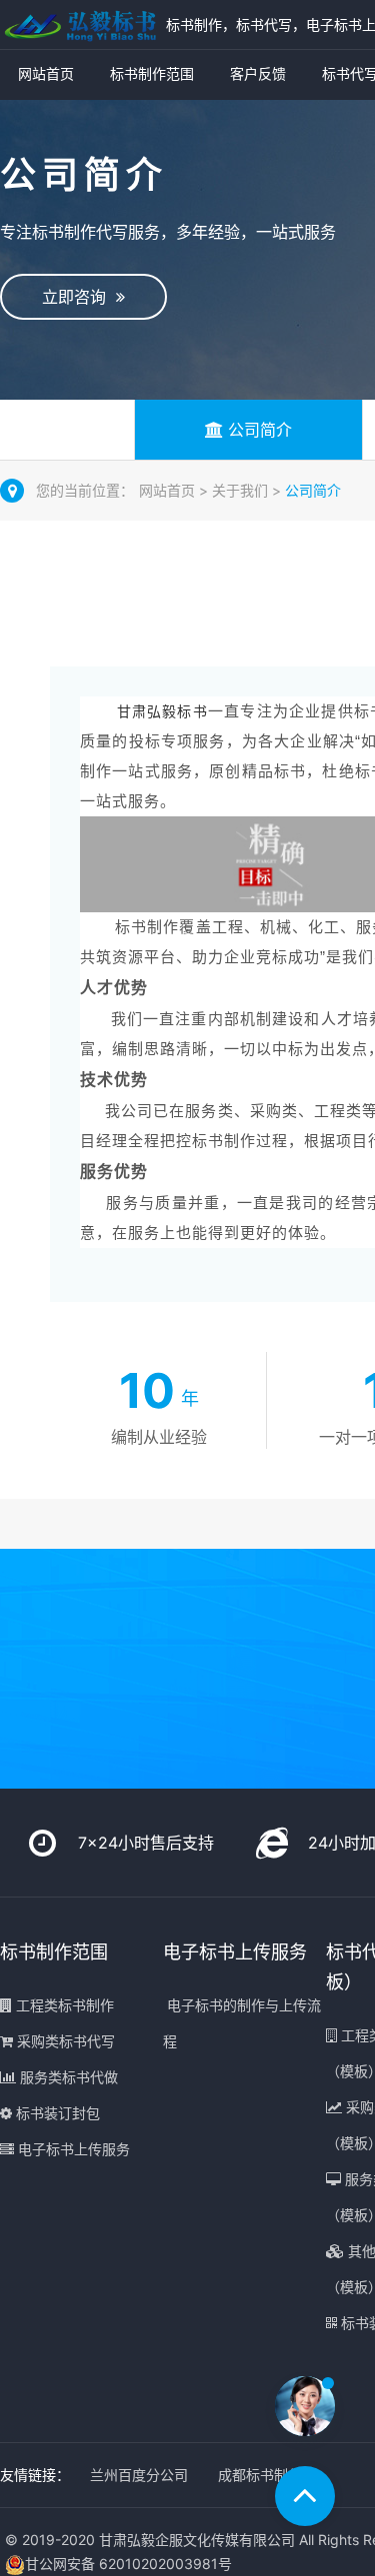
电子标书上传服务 (72, 2149)
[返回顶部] (305, 2496)
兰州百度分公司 (139, 2475)
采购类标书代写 (64, 2041)
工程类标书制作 (63, 2005)
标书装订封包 (56, 2113)
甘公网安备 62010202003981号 (128, 2564)
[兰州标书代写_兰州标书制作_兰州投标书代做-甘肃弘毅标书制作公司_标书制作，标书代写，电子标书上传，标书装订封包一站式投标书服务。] (78, 24)
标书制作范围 (152, 73)
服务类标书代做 (67, 2077)
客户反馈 (258, 73)
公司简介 (257, 430)
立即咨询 (79, 297)
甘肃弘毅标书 (162, 711)
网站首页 (46, 73)
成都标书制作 (260, 2475)
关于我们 (242, 490)
